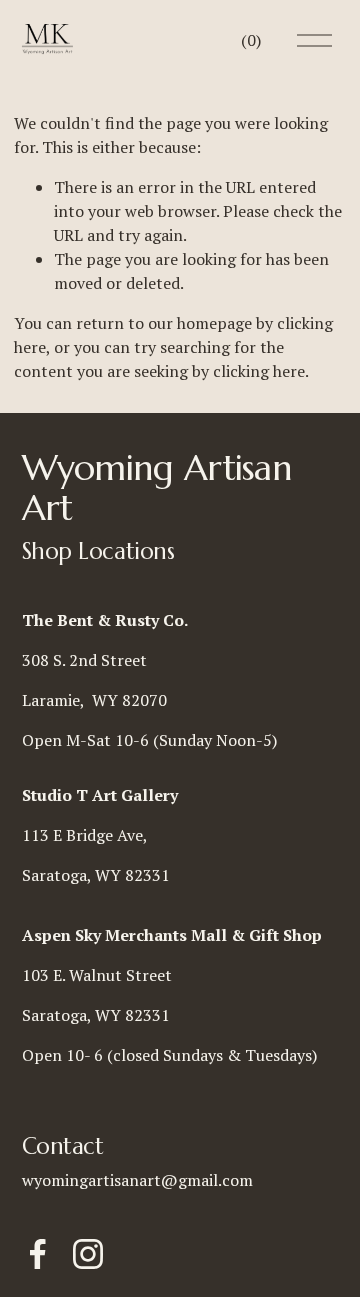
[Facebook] (38, 1254)
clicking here (259, 371)
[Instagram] (88, 1254)
